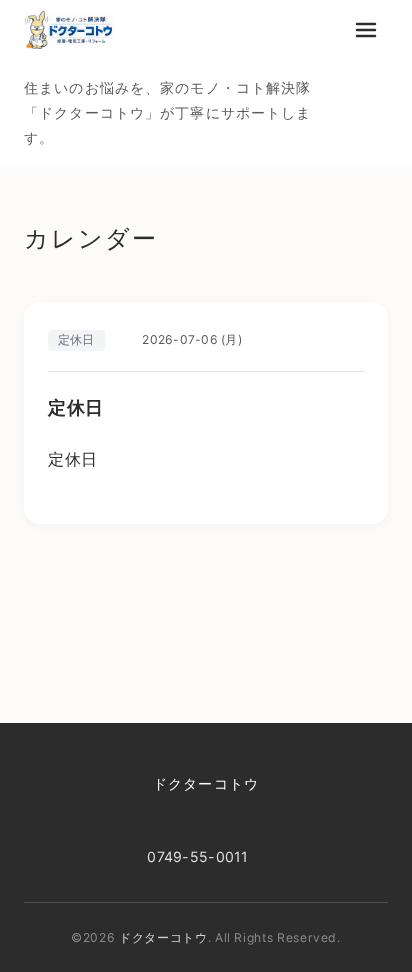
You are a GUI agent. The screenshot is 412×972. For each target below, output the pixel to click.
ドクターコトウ (206, 783)
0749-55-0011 (197, 856)
